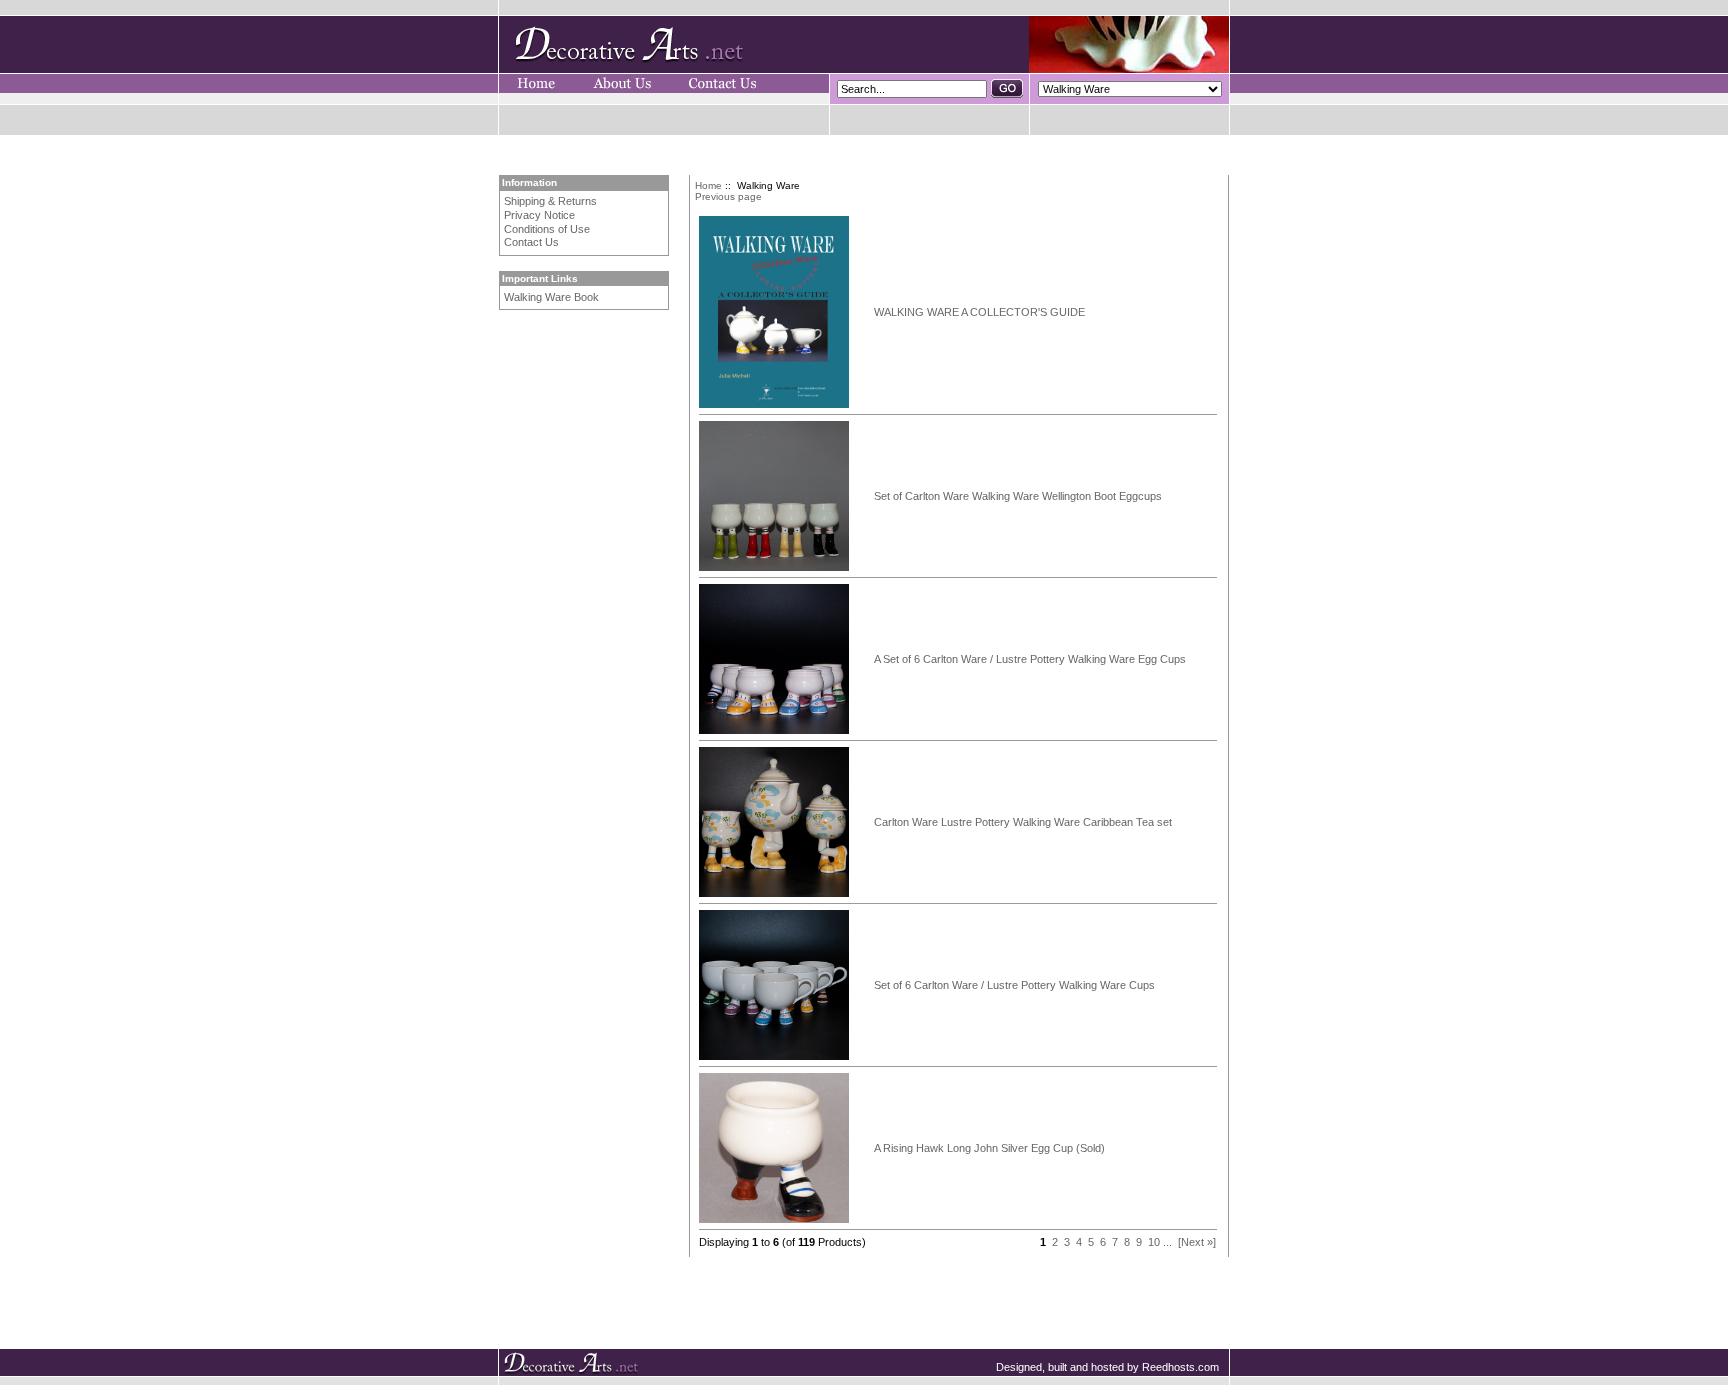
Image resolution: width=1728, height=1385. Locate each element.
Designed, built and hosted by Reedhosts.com (1107, 1367)
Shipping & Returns (550, 201)
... (1167, 1242)
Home (708, 185)
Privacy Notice (539, 215)
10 (1154, 1242)
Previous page (728, 196)
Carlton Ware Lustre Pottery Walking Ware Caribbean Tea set (1023, 822)
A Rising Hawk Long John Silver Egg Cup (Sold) (989, 1148)
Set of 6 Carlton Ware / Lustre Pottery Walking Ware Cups (1014, 985)
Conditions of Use (547, 229)
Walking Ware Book (551, 297)
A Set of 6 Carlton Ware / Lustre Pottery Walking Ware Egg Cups (1030, 659)
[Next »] (1197, 1242)
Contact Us (531, 242)
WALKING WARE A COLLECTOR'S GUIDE (979, 312)
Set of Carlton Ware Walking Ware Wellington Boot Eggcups (1018, 496)
